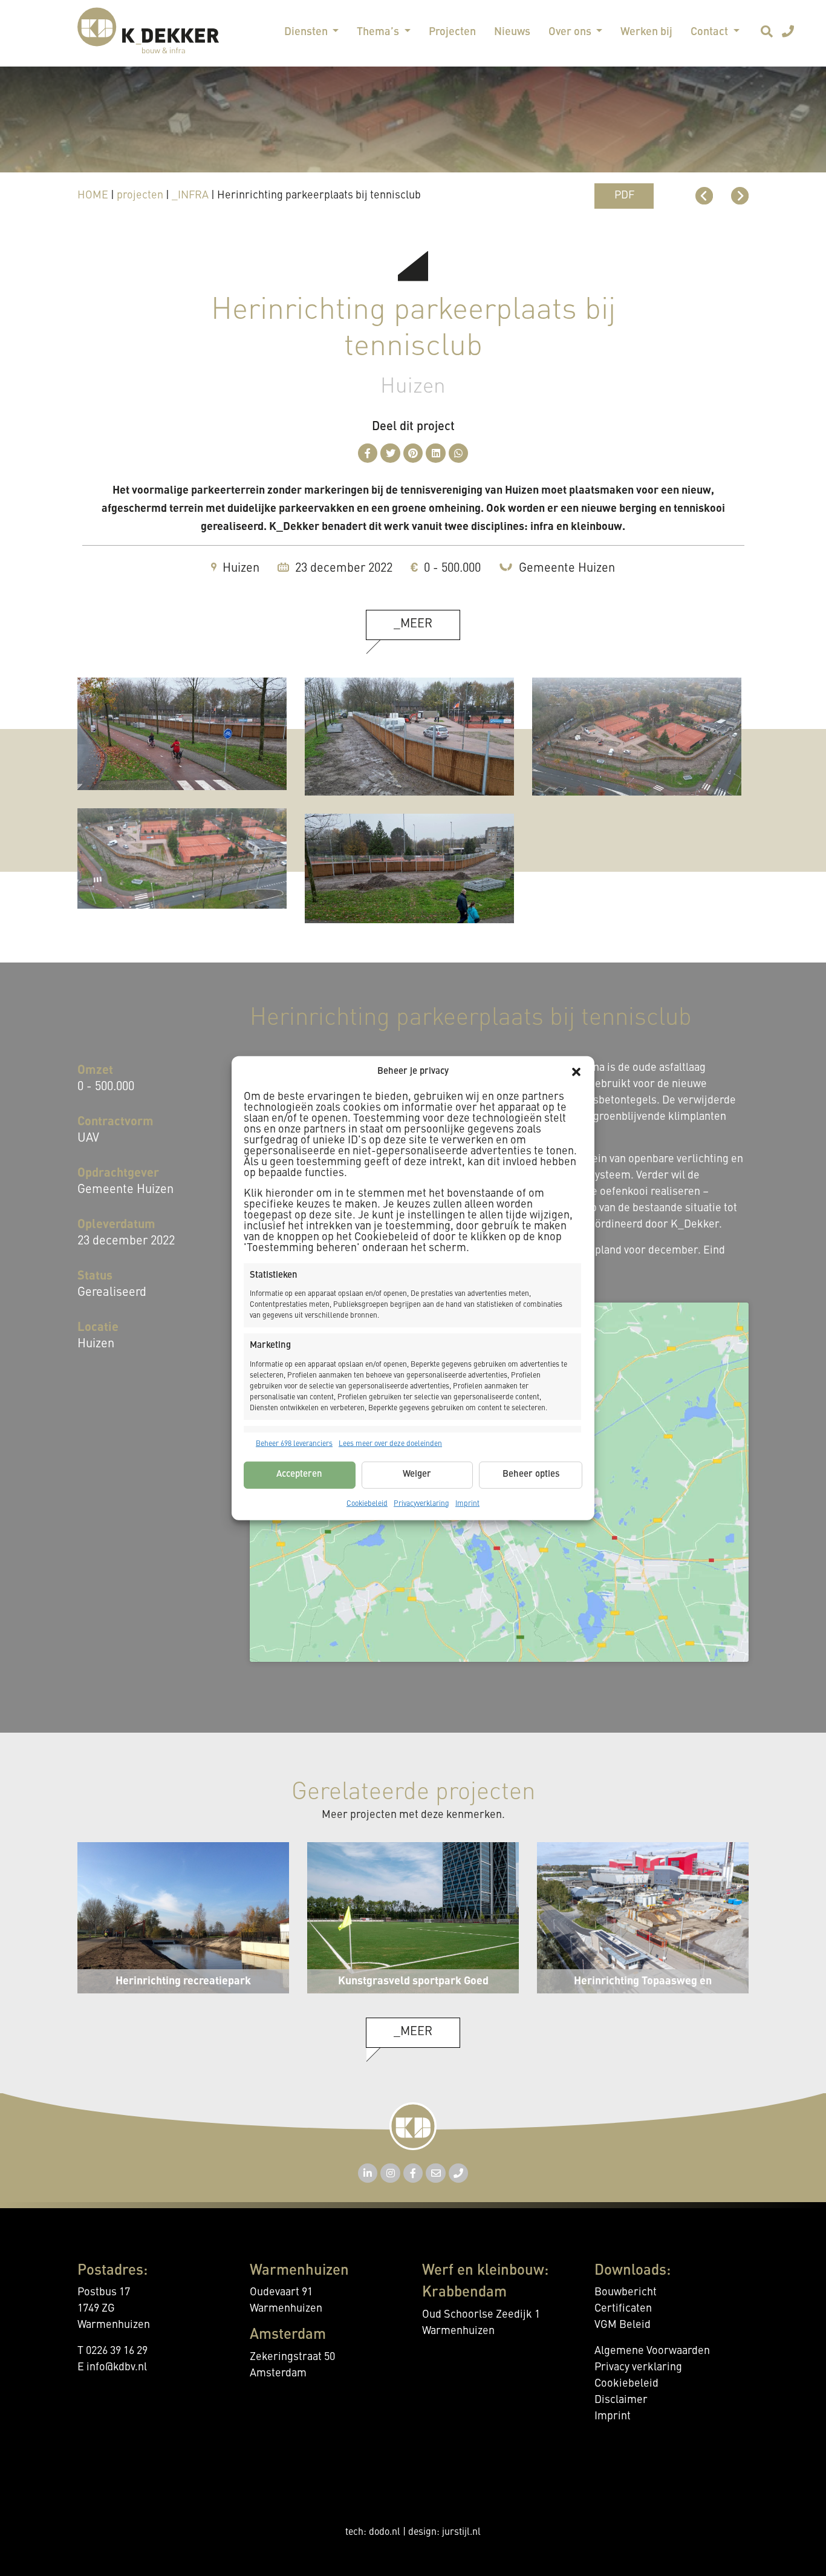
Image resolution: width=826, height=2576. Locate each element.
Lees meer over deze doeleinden (390, 1443)
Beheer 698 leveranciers (294, 1443)
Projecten (452, 32)
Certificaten (623, 2309)
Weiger (417, 1475)
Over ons (571, 32)
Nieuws (512, 32)
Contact (711, 32)
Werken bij (646, 32)
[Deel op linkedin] (436, 453)
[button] (576, 1072)
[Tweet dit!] (390, 453)
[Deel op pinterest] (413, 453)
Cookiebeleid (367, 1503)
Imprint (467, 1503)
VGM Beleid (623, 2325)
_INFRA (190, 195)
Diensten (307, 32)
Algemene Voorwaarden (652, 2351)
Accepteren (299, 1475)
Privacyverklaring (421, 1503)
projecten (140, 195)
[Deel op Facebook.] (368, 453)
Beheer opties (531, 1475)
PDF (624, 195)
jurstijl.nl (461, 2532)
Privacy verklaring (638, 2367)
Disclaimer (621, 2400)
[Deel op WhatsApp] (459, 453)
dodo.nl (385, 2532)
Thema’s (379, 32)
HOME (93, 195)
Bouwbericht (626, 2292)
